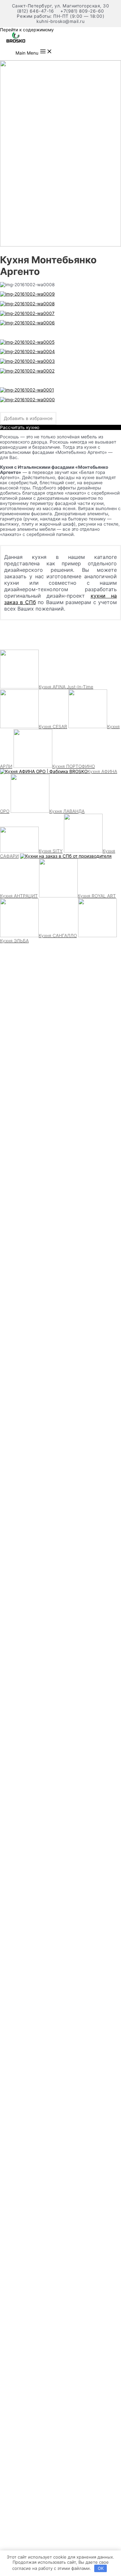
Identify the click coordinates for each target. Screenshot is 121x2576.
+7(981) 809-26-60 (82, 11)
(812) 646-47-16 (36, 11)
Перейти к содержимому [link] (27, 30)
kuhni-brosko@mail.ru (60, 21)
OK (101, 2568)
